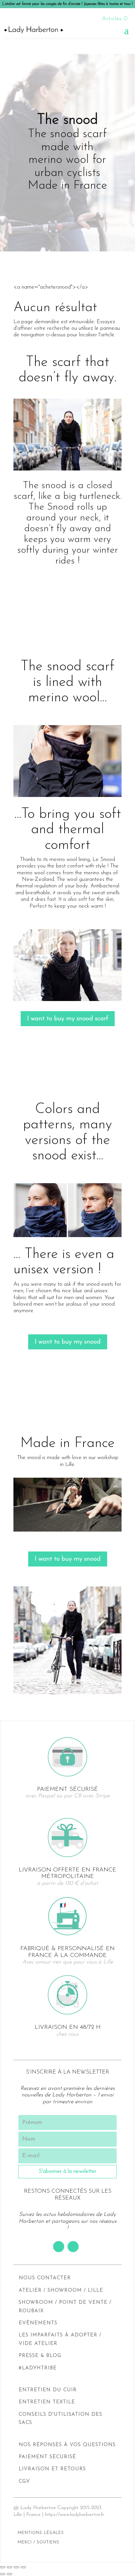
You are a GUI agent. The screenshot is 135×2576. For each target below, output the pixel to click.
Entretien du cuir (48, 2390)
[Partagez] (10, 2567)
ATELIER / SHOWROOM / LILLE (61, 2290)
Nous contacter (45, 2278)
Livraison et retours (52, 2469)
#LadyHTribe (38, 2368)
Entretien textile (47, 2402)
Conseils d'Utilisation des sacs (60, 2419)
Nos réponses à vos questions (67, 2445)
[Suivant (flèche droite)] (10, 2574)
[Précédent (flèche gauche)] (3, 2574)
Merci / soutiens (39, 2542)
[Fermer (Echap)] (3, 2567)
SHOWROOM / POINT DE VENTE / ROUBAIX (65, 2307)
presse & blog (40, 2356)
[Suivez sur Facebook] (59, 2247)
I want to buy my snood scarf (68, 1019)
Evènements (38, 2323)
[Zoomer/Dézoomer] (23, 2567)
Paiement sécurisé (47, 2457)
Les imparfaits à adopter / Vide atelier (60, 2339)
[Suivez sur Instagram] (73, 2247)
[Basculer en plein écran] (16, 2567)
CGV (24, 2481)
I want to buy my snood (68, 1342)
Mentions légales (41, 2533)
